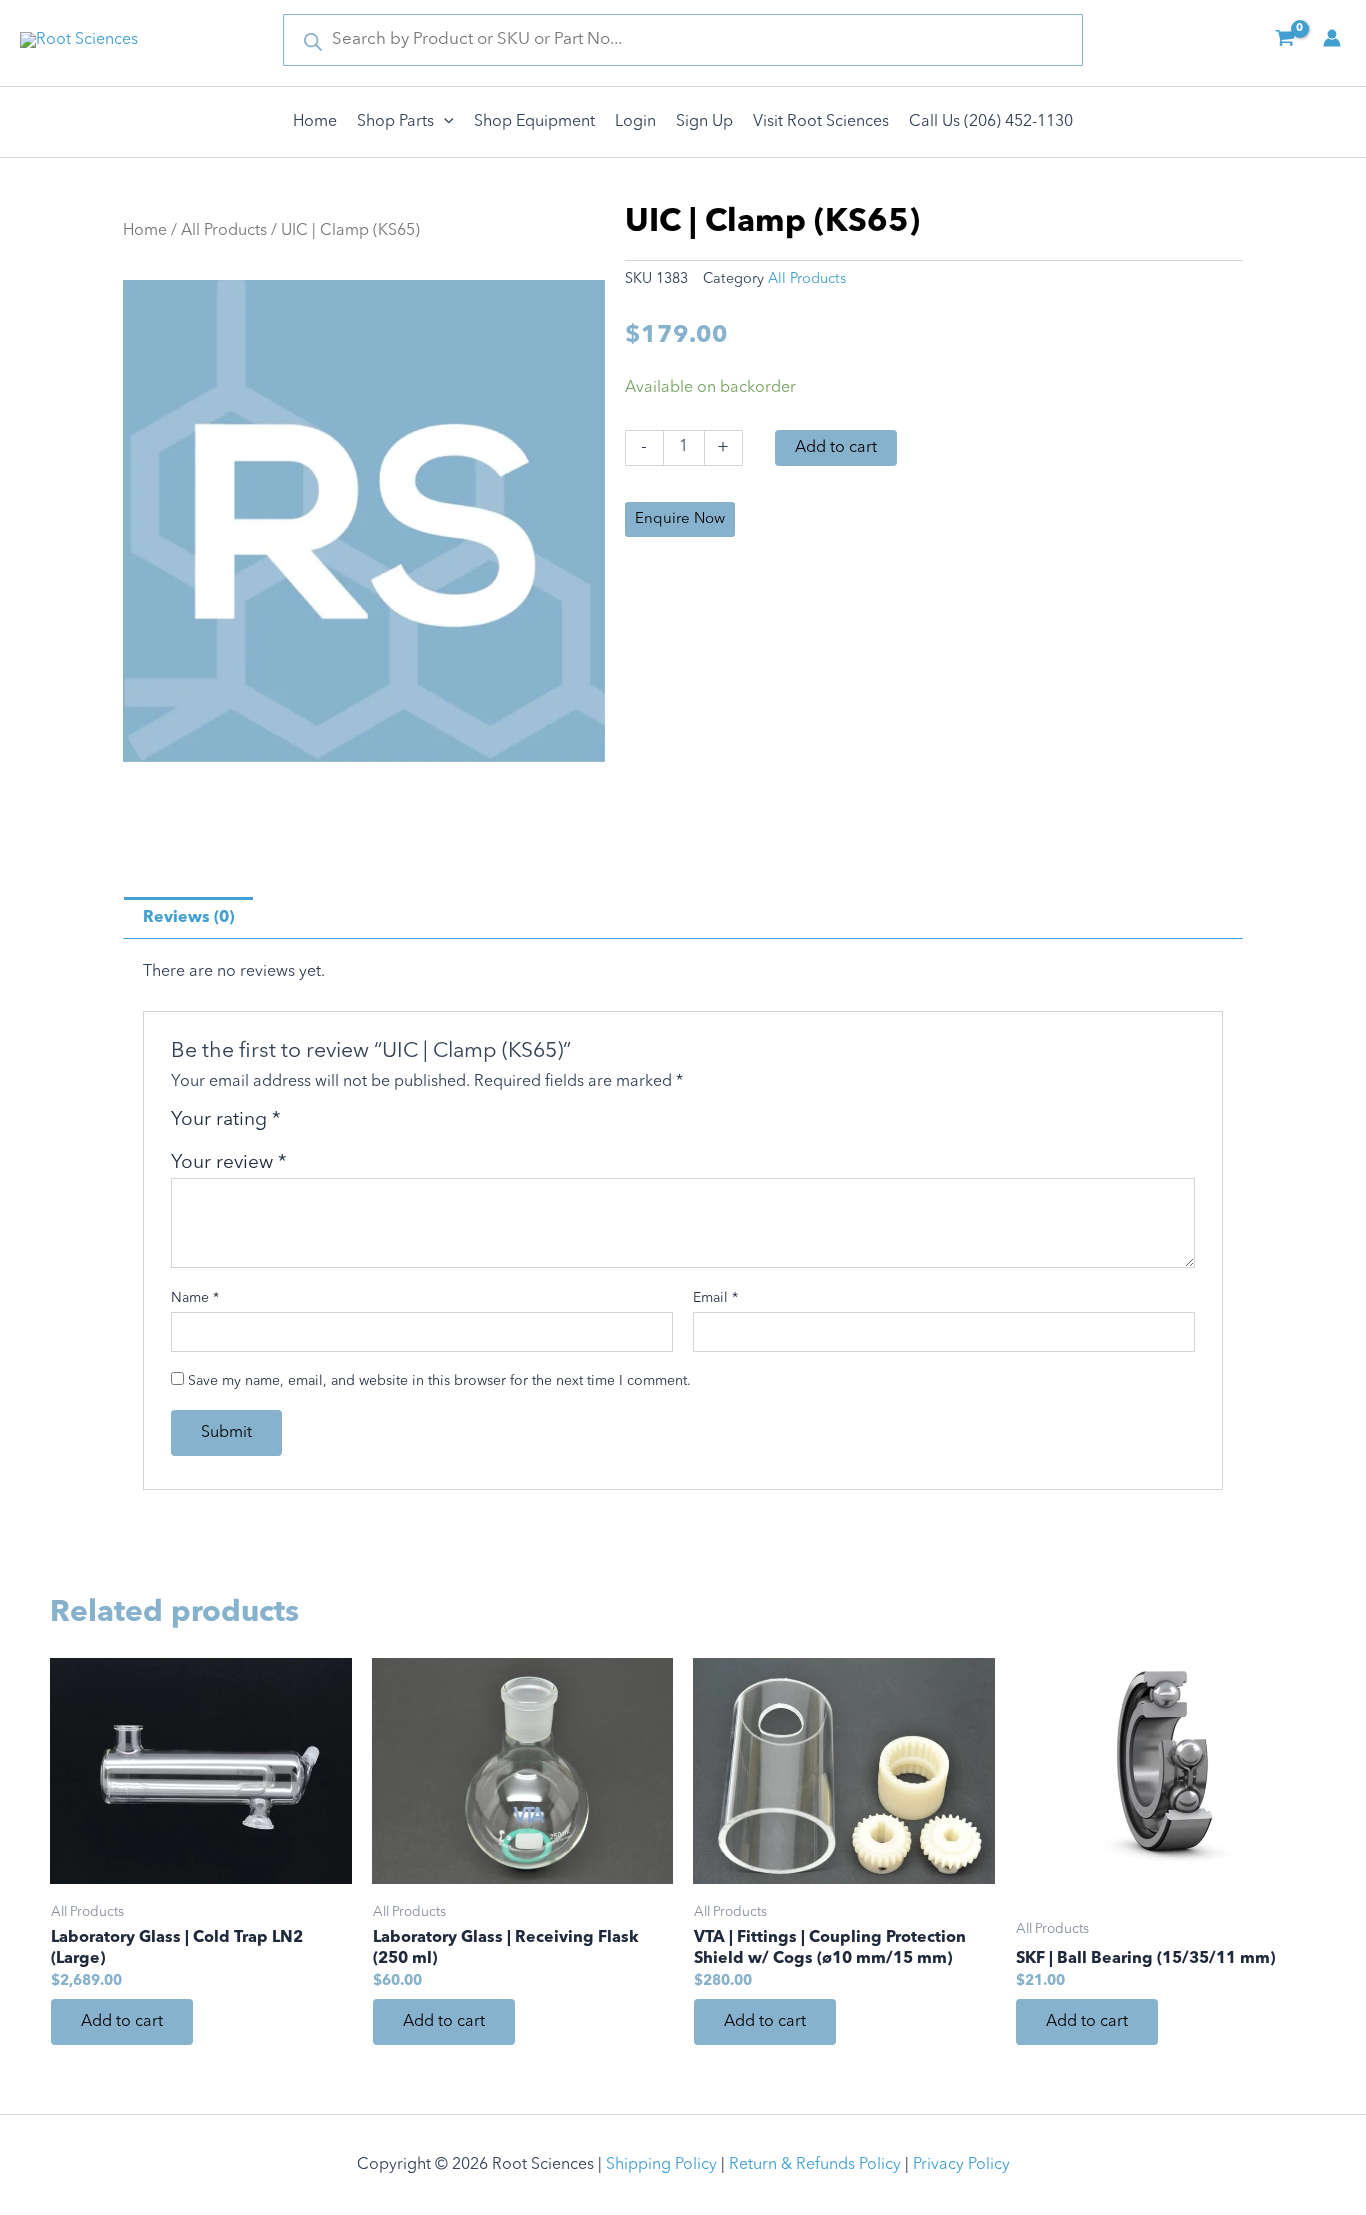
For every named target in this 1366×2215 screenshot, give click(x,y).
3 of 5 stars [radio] (346, 1127)
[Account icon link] (1332, 38)
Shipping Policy (661, 2165)
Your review (229, 1163)
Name (195, 1298)
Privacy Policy (961, 2165)
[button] (444, 122)
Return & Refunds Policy (815, 2165)
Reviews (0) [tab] (188, 918)
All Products (224, 231)
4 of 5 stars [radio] (369, 1127)
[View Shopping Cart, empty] (1284, 40)
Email (715, 1298)
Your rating (226, 1120)
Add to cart (836, 448)
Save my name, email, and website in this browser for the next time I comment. (439, 1381)
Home (145, 231)
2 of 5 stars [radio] (323, 1127)
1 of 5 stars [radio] (299, 1127)
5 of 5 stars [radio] (392, 1127)
